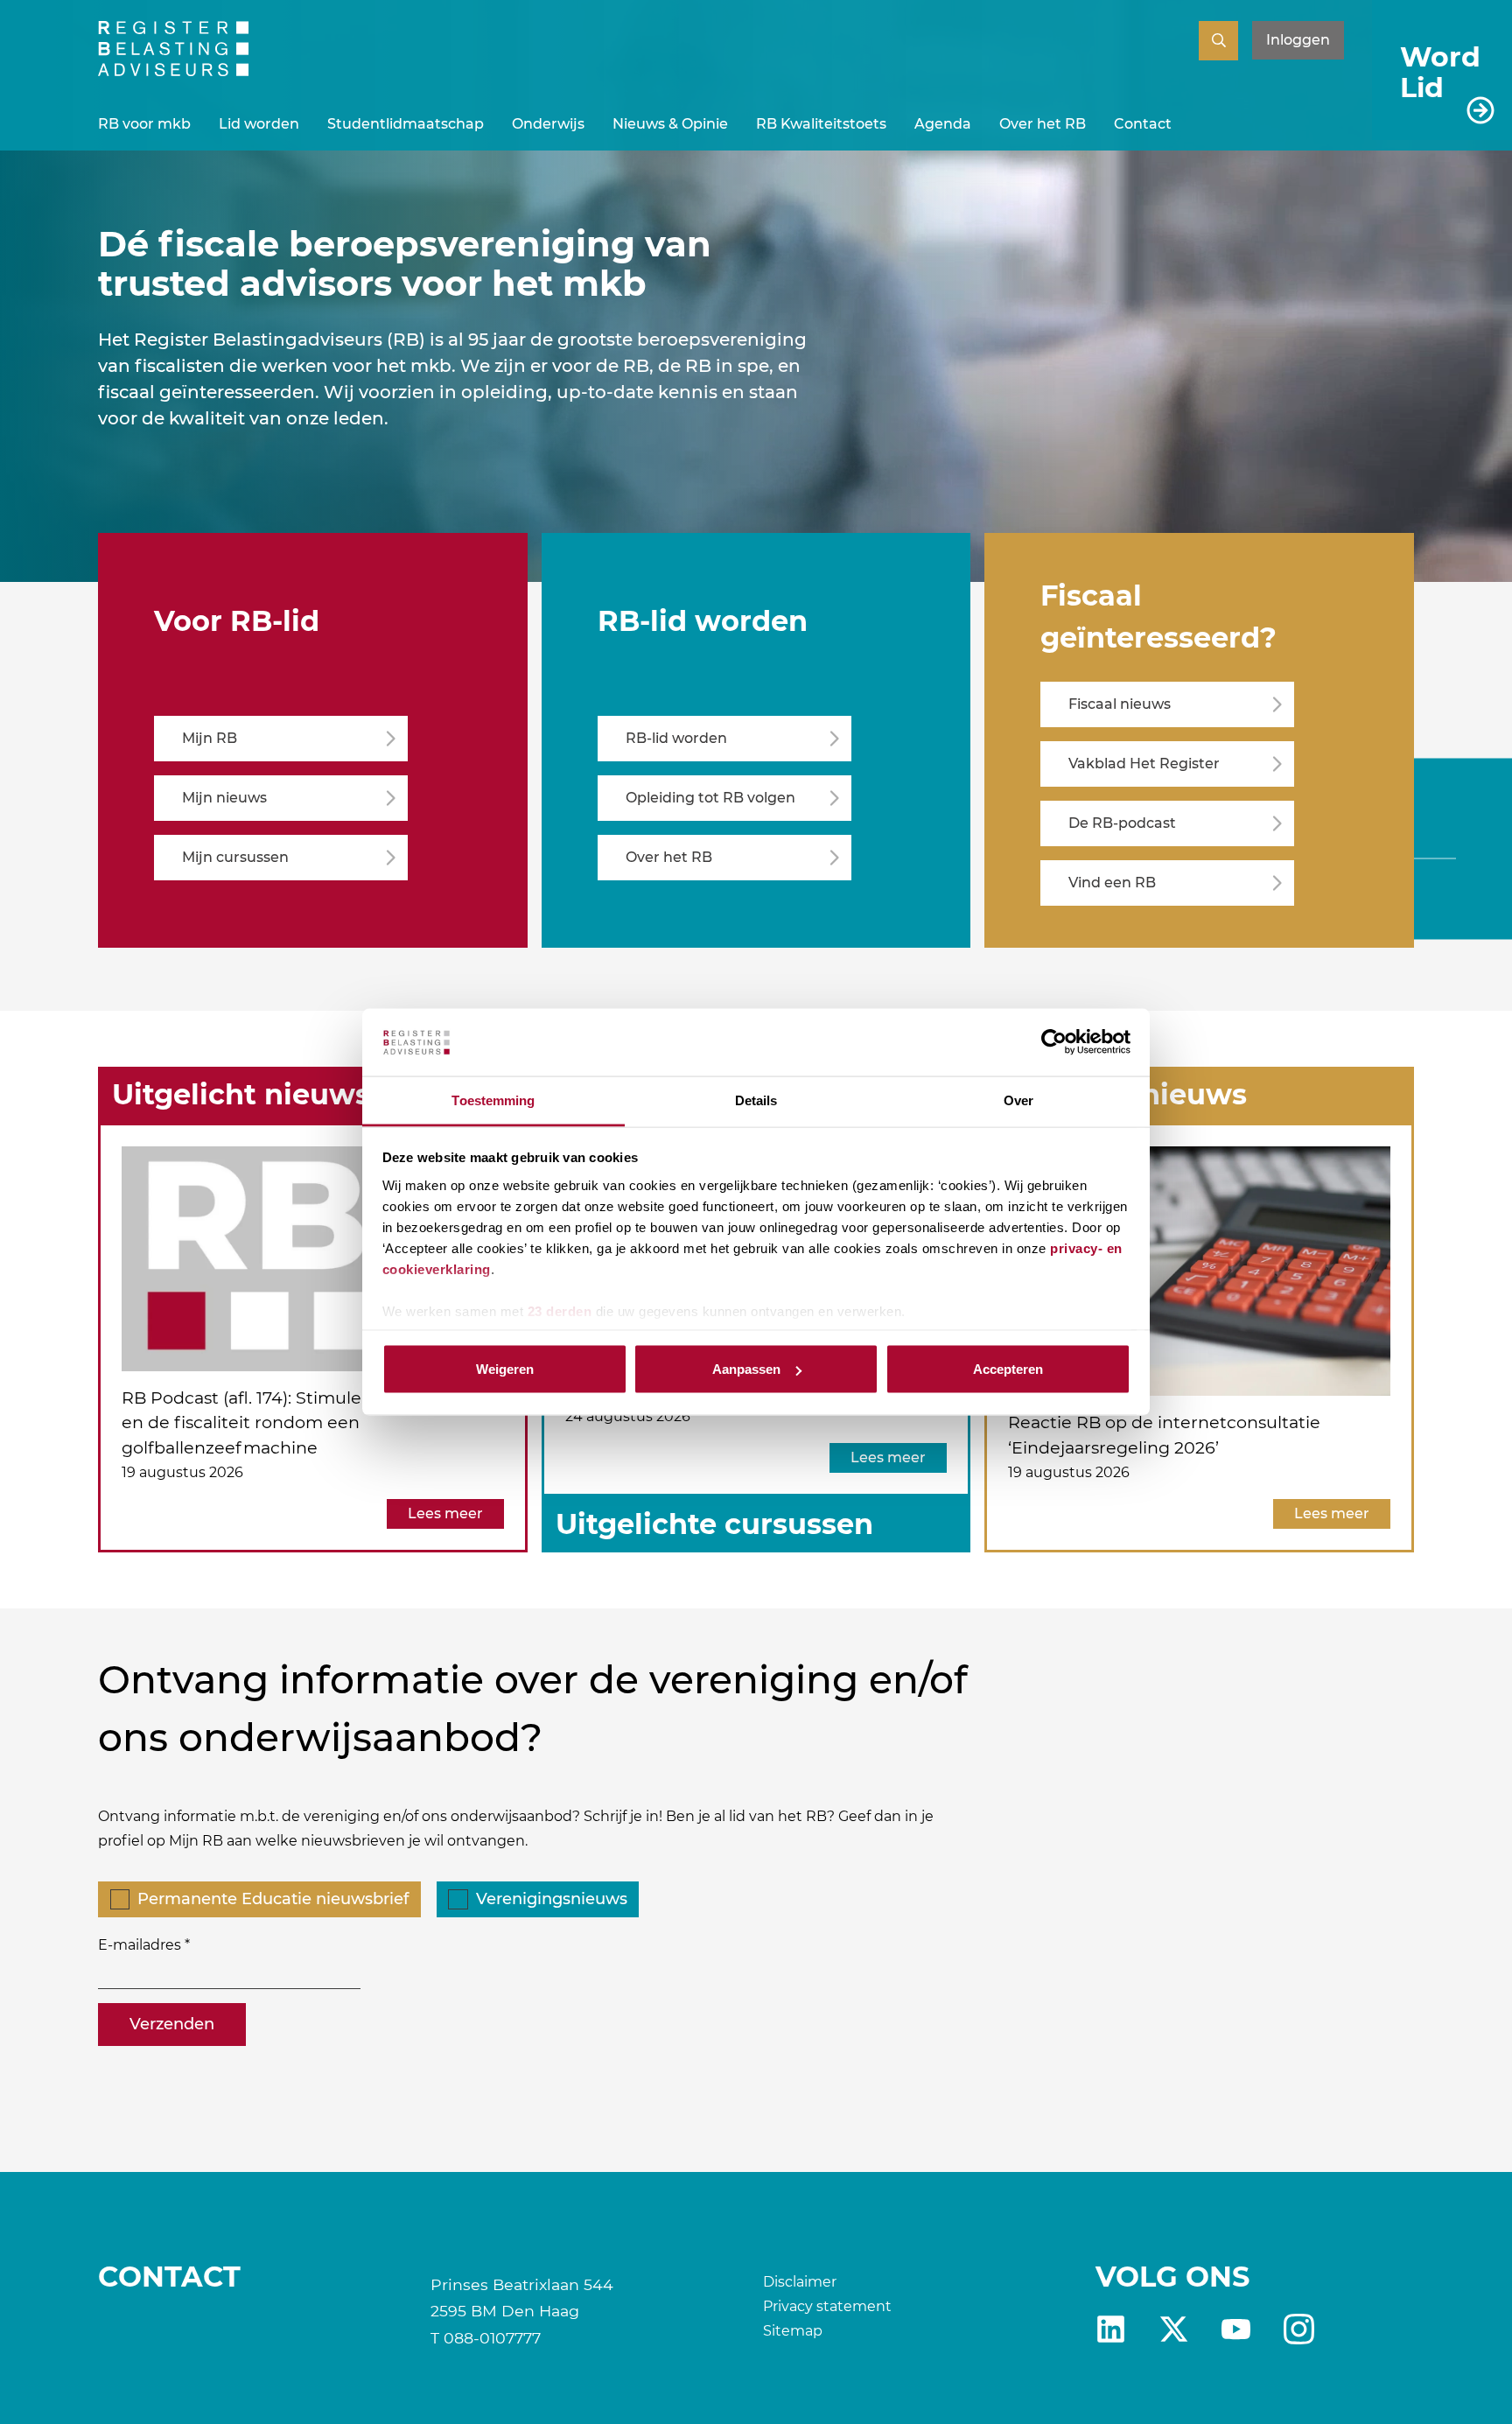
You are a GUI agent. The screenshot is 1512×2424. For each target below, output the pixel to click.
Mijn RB (210, 738)
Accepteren (1008, 1369)
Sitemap (793, 2331)
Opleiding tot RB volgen (710, 798)
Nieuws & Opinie (670, 124)
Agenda (943, 124)
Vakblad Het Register (1144, 764)
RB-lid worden (676, 738)
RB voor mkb (144, 124)
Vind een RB (1112, 883)
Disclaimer (800, 2282)
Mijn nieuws (224, 798)
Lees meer (445, 1513)
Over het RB (1043, 124)
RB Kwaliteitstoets (821, 124)
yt (1236, 2329)
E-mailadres (140, 1945)
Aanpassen (746, 1369)
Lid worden (259, 124)
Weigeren (505, 1369)
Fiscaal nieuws (1120, 704)
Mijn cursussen (235, 857)
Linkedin (1111, 2329)
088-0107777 (492, 2338)
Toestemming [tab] (493, 1100)
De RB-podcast (1122, 823)
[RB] (173, 71)
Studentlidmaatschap (406, 124)
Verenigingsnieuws (552, 1899)
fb (1299, 2329)
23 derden (560, 1310)
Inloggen (1298, 40)
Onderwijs (548, 124)
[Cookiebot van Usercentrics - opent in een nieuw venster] (1054, 1042)
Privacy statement (827, 2306)
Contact (1143, 124)
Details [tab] (756, 1100)
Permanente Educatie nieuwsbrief (273, 1899)
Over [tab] (1018, 1100)
